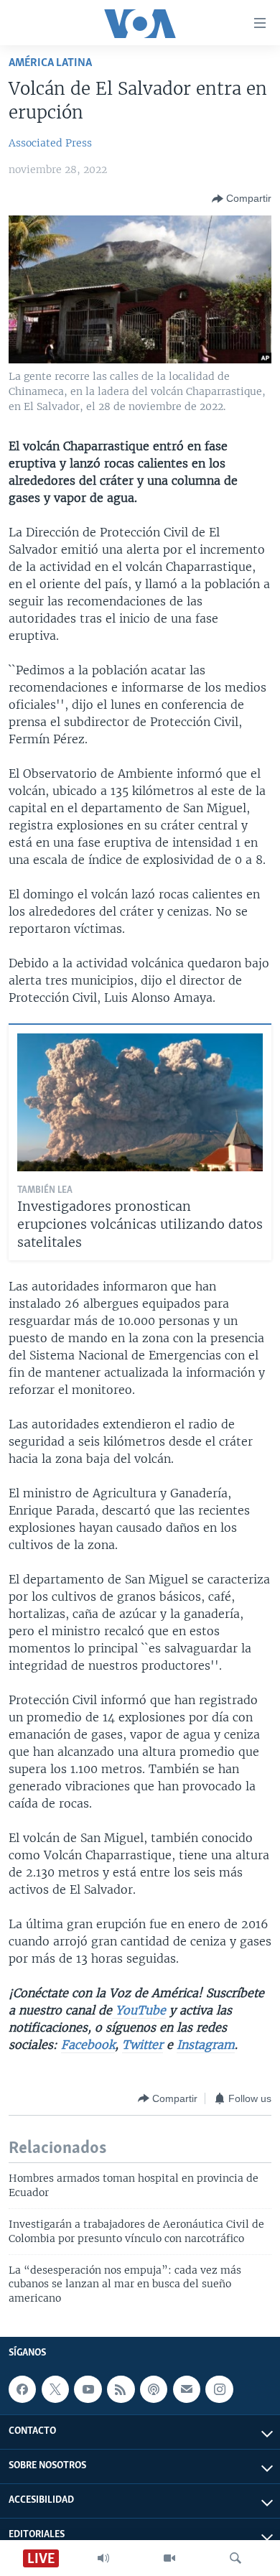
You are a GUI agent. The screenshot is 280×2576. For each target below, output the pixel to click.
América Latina (50, 63)
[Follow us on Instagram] (219, 2389)
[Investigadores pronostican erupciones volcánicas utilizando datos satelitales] (140, 1102)
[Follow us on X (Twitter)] (55, 2389)
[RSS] (121, 2389)
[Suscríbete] (187, 2389)
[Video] (169, 2558)
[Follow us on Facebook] (22, 2389)
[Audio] (103, 2558)
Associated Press (50, 143)
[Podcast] (154, 2389)
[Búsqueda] (235, 2558)
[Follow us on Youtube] (88, 2389)
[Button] (242, 199)
